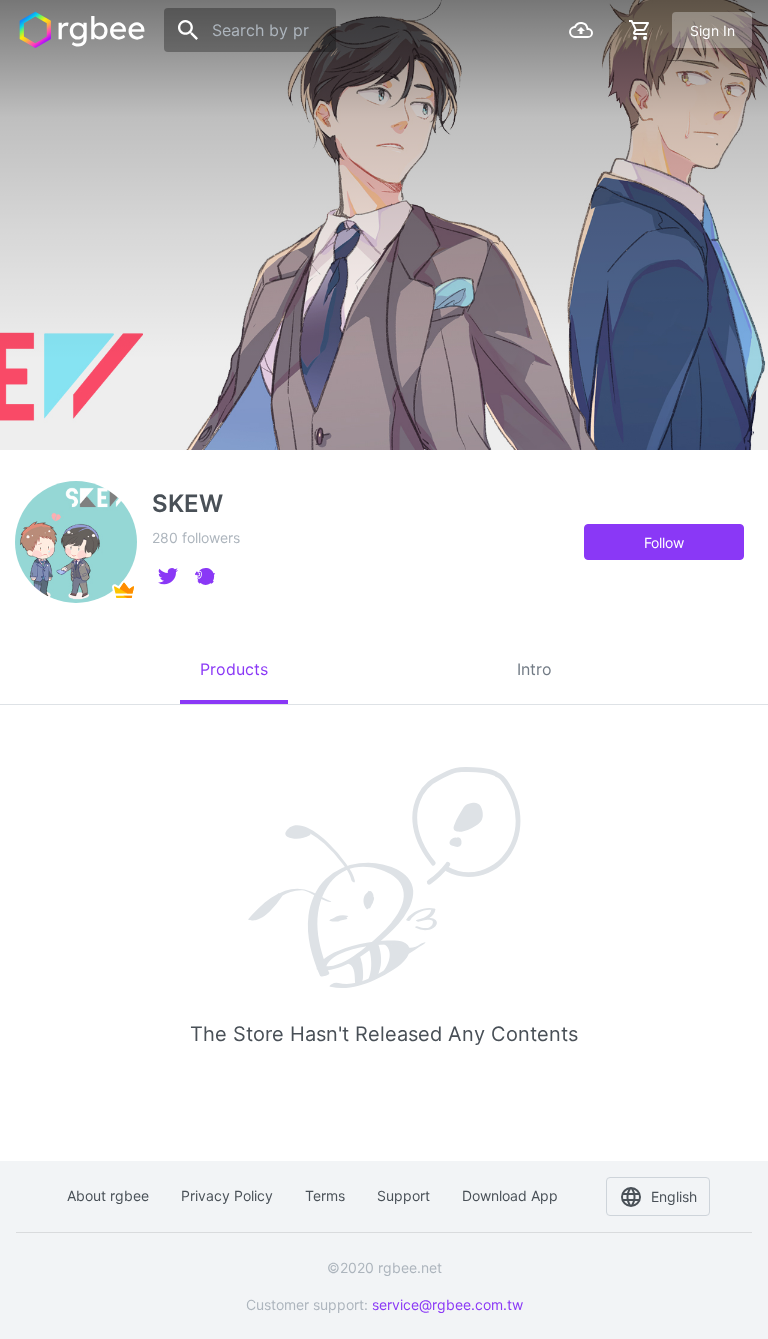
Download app (510, 1195)
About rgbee (108, 1195)
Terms (325, 1195)
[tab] (234, 669)
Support (403, 1195)
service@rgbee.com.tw (447, 1304)
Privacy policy (227, 1195)
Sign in (712, 30)
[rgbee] (82, 30)
